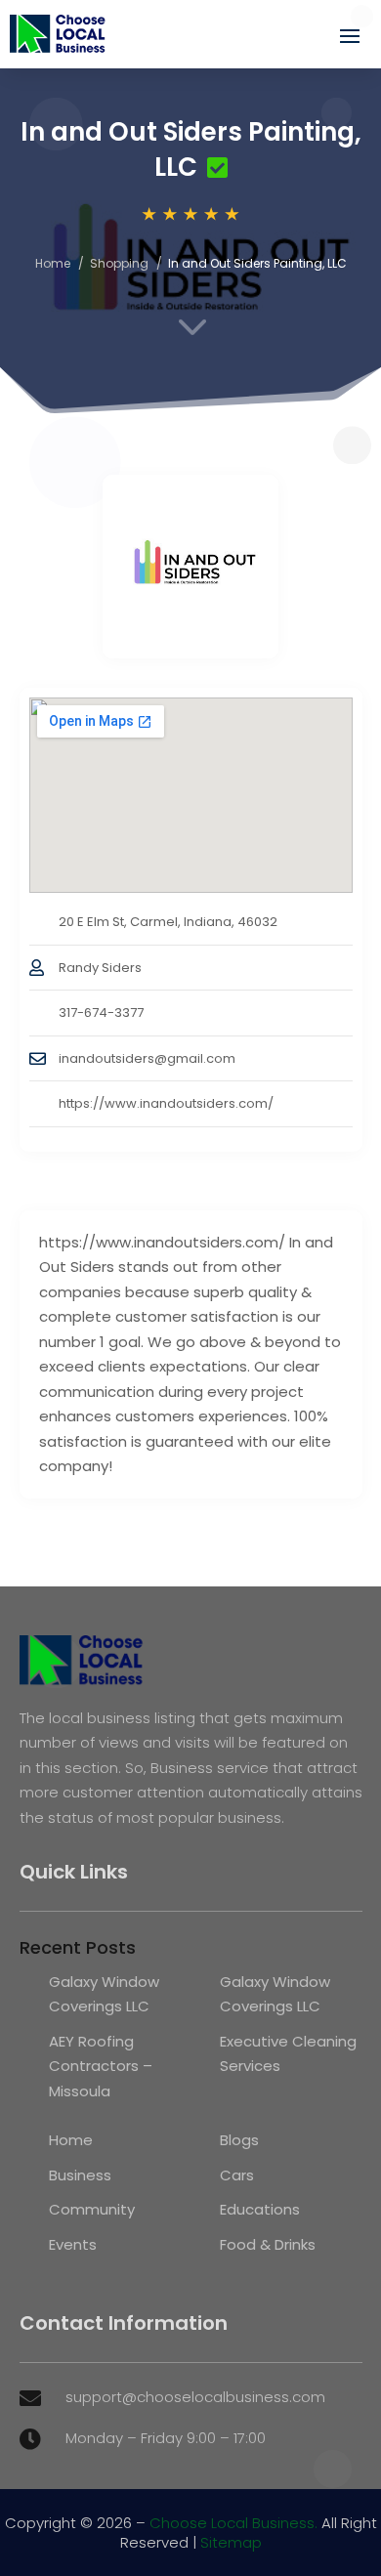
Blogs (239, 2140)
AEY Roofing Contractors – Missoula (101, 2066)
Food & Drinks (268, 2244)
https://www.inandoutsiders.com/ (166, 1103)
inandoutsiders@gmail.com (147, 1058)
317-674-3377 (101, 1013)
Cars (237, 2175)
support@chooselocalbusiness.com (195, 2397)
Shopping (119, 263)
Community (92, 2209)
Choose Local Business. (233, 2523)
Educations (260, 2209)
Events (73, 2244)
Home (53, 263)
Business (80, 2175)
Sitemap (231, 2542)
